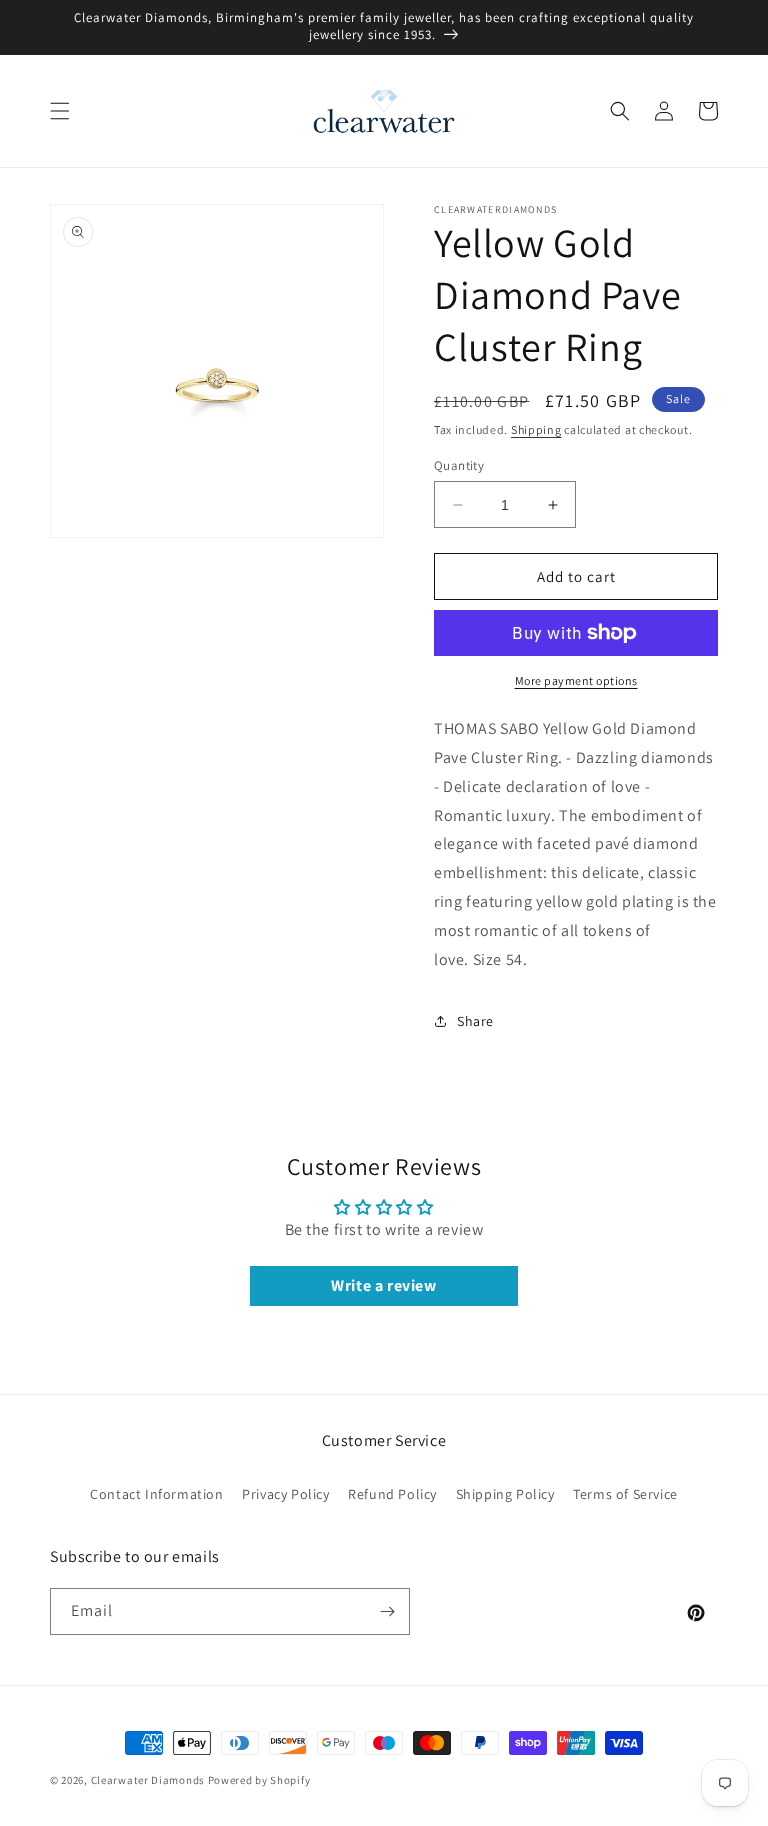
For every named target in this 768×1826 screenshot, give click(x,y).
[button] (60, 111)
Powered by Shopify (259, 1780)
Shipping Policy (505, 1494)
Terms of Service (625, 1494)
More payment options (576, 680)
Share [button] (475, 1021)
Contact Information (156, 1494)
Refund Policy (392, 1494)
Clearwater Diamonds (148, 1780)
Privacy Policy (285, 1494)
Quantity (459, 465)
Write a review (383, 1285)
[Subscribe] (387, 1611)
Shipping (536, 429)
